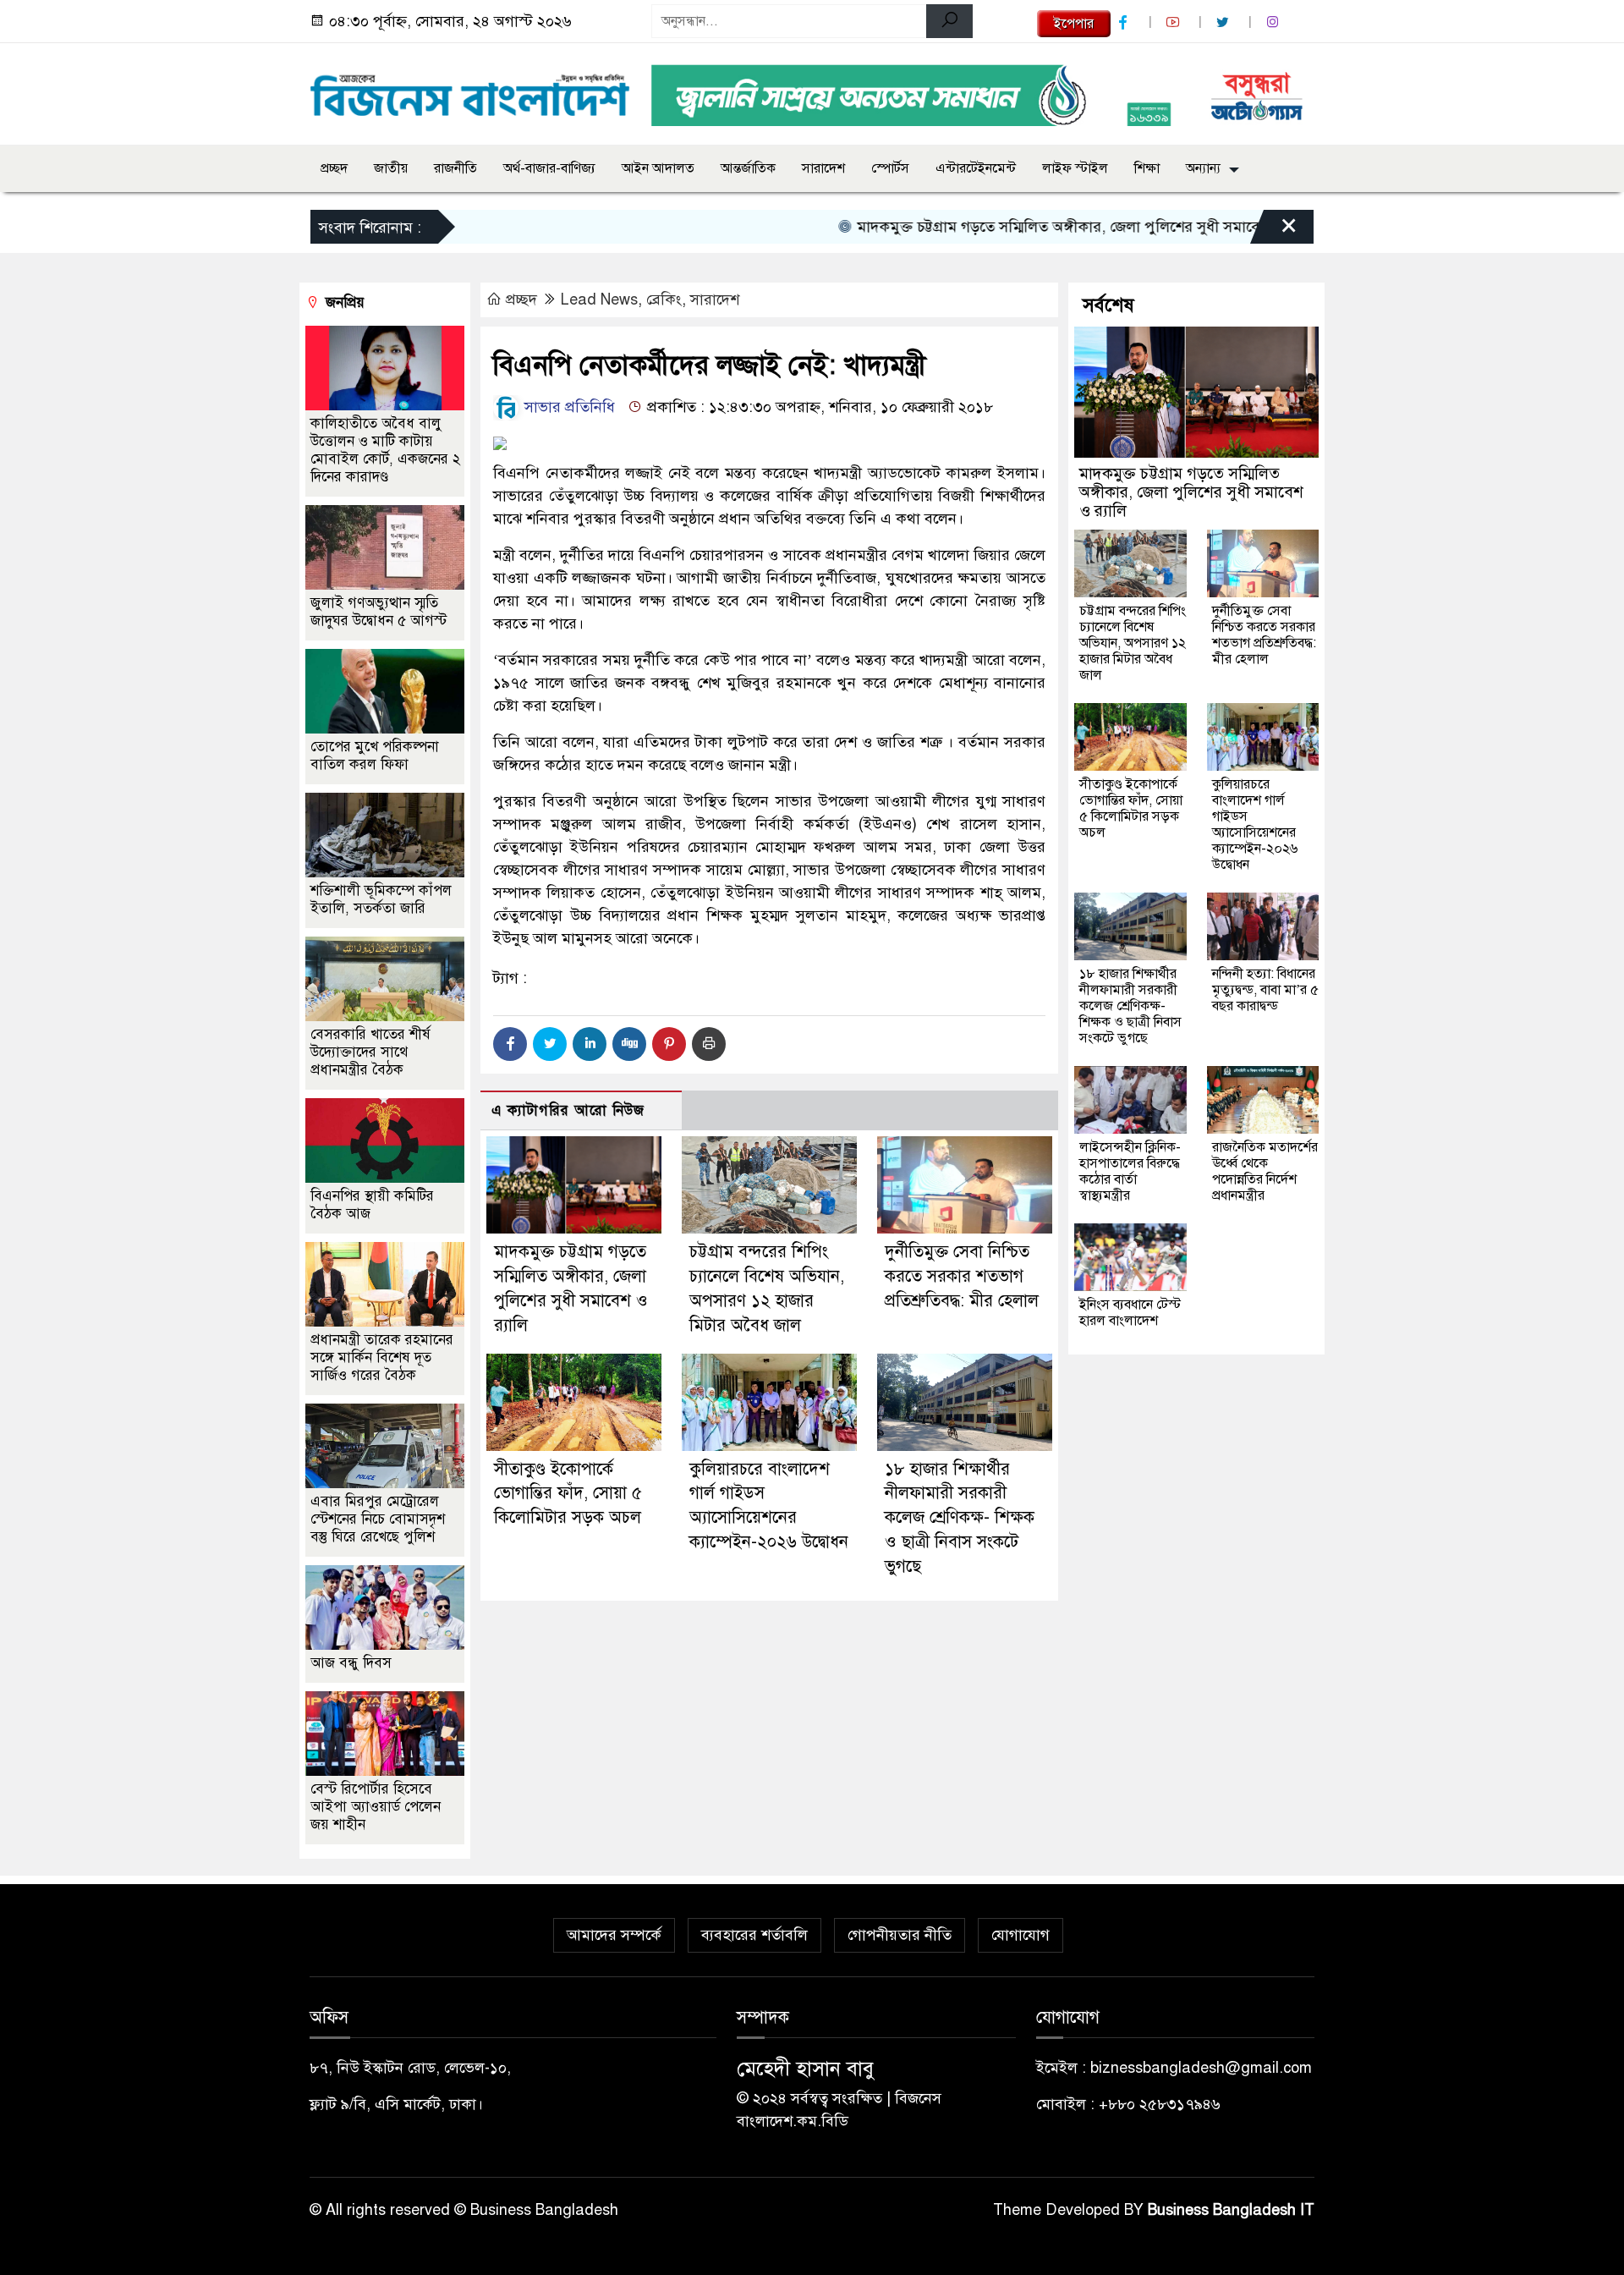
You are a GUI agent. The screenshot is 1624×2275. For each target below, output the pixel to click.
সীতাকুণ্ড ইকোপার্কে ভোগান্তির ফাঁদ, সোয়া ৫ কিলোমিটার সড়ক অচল (568, 1494)
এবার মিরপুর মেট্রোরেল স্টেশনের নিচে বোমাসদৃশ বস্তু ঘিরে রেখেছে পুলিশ (378, 1519)
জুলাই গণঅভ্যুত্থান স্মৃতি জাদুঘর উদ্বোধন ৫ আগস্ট (379, 612)
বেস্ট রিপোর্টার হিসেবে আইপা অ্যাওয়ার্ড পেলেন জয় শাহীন (376, 1807)
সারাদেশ (823, 168)
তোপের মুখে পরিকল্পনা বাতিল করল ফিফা (375, 756)
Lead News (599, 299)
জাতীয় (391, 168)
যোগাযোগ (1020, 1935)
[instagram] (1275, 22)
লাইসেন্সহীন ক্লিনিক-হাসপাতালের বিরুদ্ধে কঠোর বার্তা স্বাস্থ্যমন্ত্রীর (1130, 1171)
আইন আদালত (658, 168)
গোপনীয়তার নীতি (900, 1935)
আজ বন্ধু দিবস (351, 1663)
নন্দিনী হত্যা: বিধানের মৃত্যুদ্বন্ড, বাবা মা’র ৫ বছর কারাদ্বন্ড (1265, 990)
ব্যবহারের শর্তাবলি (754, 1935)
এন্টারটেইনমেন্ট (976, 168)
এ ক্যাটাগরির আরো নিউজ (568, 1110)
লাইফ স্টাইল (1075, 168)
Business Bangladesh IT (1231, 2210)
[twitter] (1225, 22)
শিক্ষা (1147, 168)
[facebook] (1125, 22)
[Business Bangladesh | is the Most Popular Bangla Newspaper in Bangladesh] (470, 91)
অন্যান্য (1203, 168)
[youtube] (1175, 22)
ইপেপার (1074, 24)
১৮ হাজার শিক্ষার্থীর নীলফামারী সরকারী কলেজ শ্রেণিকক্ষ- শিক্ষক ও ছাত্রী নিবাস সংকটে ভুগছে (960, 1518)
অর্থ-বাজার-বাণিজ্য (549, 168)
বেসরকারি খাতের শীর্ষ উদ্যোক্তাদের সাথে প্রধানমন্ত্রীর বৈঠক (370, 1052)
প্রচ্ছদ (334, 168)
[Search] (949, 21)
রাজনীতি (455, 168)
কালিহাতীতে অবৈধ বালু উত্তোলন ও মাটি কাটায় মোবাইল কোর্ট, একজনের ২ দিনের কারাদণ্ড (385, 450)
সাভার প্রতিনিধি (568, 407)
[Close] (1274, 231)
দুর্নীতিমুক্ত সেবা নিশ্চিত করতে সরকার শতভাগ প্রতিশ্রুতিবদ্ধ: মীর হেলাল (962, 1276)
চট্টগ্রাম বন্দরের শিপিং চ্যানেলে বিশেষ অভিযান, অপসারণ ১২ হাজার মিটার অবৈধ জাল (1133, 643)
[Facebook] (510, 1044)
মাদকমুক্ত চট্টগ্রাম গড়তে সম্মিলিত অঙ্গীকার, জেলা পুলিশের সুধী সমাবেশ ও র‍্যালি (1033, 227)
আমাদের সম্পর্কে (614, 1935)
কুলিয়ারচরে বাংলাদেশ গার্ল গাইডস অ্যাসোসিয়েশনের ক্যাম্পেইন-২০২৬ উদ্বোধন (1255, 824)
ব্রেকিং (664, 299)
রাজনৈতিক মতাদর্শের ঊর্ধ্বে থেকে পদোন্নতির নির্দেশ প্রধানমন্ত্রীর (1265, 1171)
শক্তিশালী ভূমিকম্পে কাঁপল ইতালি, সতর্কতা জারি (381, 899)
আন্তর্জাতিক (748, 168)
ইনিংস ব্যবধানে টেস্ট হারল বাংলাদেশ (1130, 1313)
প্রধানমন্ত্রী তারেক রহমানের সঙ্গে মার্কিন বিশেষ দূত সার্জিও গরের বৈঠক (382, 1357)
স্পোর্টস (890, 168)
